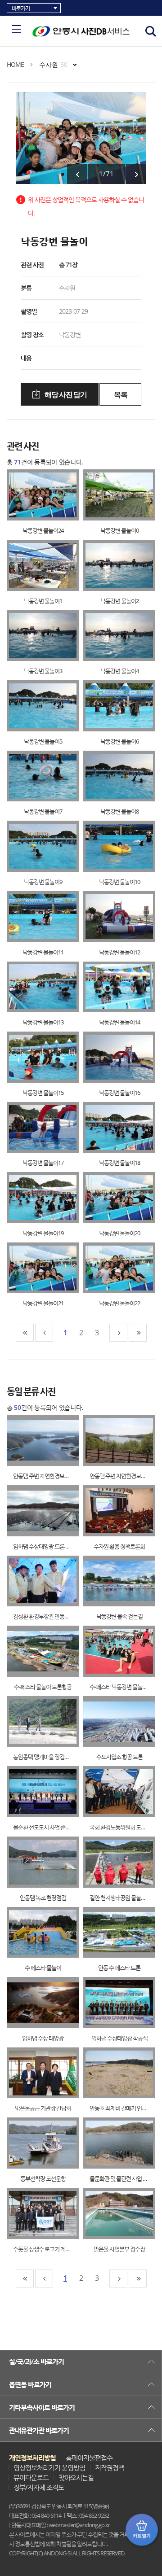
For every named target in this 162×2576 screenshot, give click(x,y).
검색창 (151, 31)
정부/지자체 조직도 (39, 2487)
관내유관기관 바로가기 (39, 2430)
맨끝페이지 (138, 1333)
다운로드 (52, 495)
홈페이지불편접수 (89, 2458)
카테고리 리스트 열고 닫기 (16, 29)
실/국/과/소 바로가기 (36, 2362)
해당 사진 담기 (65, 395)
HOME (15, 64)
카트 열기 (142, 2530)
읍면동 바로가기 (30, 2384)
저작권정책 (110, 2467)
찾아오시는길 (76, 2477)
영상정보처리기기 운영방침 (49, 2467)
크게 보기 (34, 495)
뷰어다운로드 (31, 2477)
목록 (120, 395)
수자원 (53, 65)
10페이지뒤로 (118, 1333)
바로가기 (21, 8)
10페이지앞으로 (44, 1333)
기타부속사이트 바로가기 (42, 2407)
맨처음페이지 (25, 1333)
